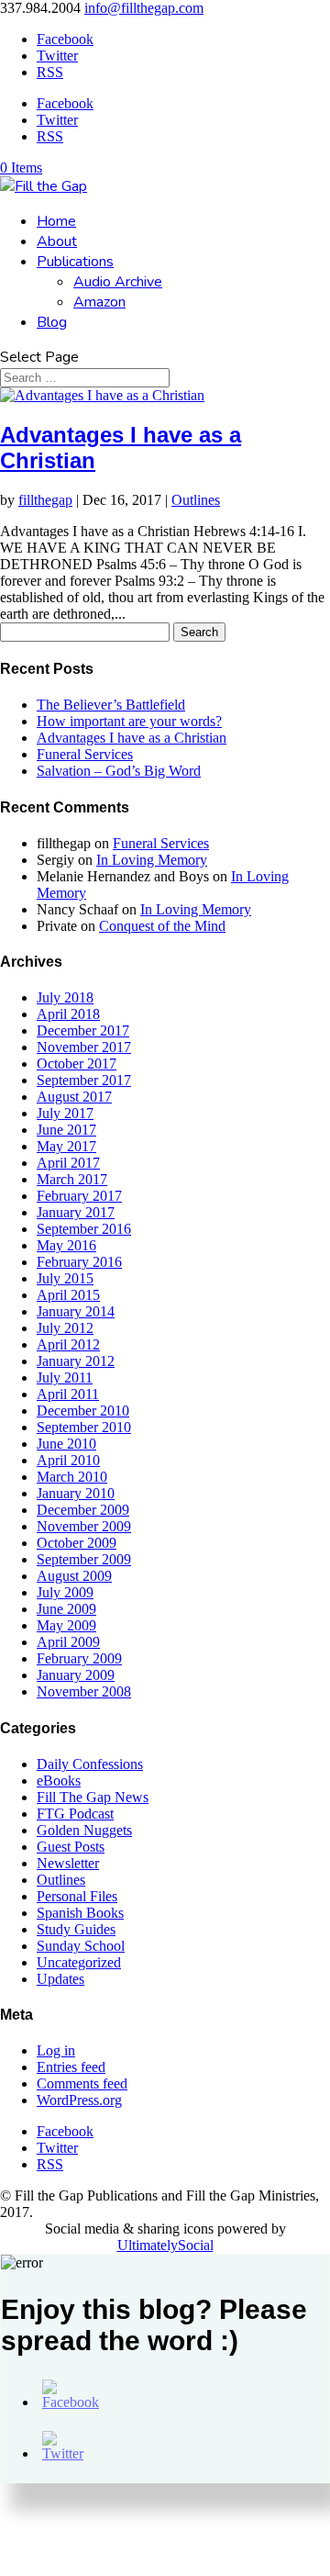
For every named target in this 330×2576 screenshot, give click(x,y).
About (57, 241)
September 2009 (84, 1559)
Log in (56, 2050)
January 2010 (76, 1493)
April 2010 (68, 1460)
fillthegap (45, 500)
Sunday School (81, 1946)
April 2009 (68, 1642)
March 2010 (72, 1477)
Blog (52, 322)
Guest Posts (71, 1847)
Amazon (99, 302)
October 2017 (77, 1064)
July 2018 (65, 997)
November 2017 (84, 1047)
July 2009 (65, 1592)
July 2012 (65, 1328)
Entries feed (71, 2067)
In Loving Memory (152, 860)
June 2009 (66, 1609)
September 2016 (84, 1229)
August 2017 (74, 1097)
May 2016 (66, 1245)
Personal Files (77, 1896)
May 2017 (66, 1146)
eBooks (59, 1781)
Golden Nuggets (84, 1830)
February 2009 (79, 1658)
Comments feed (82, 2083)
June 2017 (66, 1130)
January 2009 (76, 1675)
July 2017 (65, 1113)
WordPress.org (79, 2100)
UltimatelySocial (165, 2245)
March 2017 (72, 1179)
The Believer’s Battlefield (111, 705)
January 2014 (76, 1311)
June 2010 (66, 1444)
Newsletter (68, 1863)
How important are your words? (129, 721)
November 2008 (84, 1691)
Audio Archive (118, 282)
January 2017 (76, 1212)
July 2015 (65, 1278)
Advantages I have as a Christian (132, 738)
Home (56, 221)
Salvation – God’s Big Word (119, 771)
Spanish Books (80, 1913)
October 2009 (77, 1543)
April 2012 (68, 1344)
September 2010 (84, 1427)
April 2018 (68, 1014)
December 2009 (83, 1510)
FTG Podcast (75, 1814)
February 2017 (79, 1196)
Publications (75, 262)
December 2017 (83, 1030)
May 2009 (66, 1625)
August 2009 (74, 1576)
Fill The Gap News (93, 1797)
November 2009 (84, 1526)
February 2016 (79, 1262)
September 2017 (84, 1080)
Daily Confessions (90, 1764)
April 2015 (68, 1295)
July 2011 (65, 1378)
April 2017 (68, 1163)
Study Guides (76, 1929)
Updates (60, 1979)
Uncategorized (79, 1962)
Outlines (196, 500)
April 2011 (68, 1394)
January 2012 (76, 1361)
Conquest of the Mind (162, 926)
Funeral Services (85, 754)
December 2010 (83, 1411)
